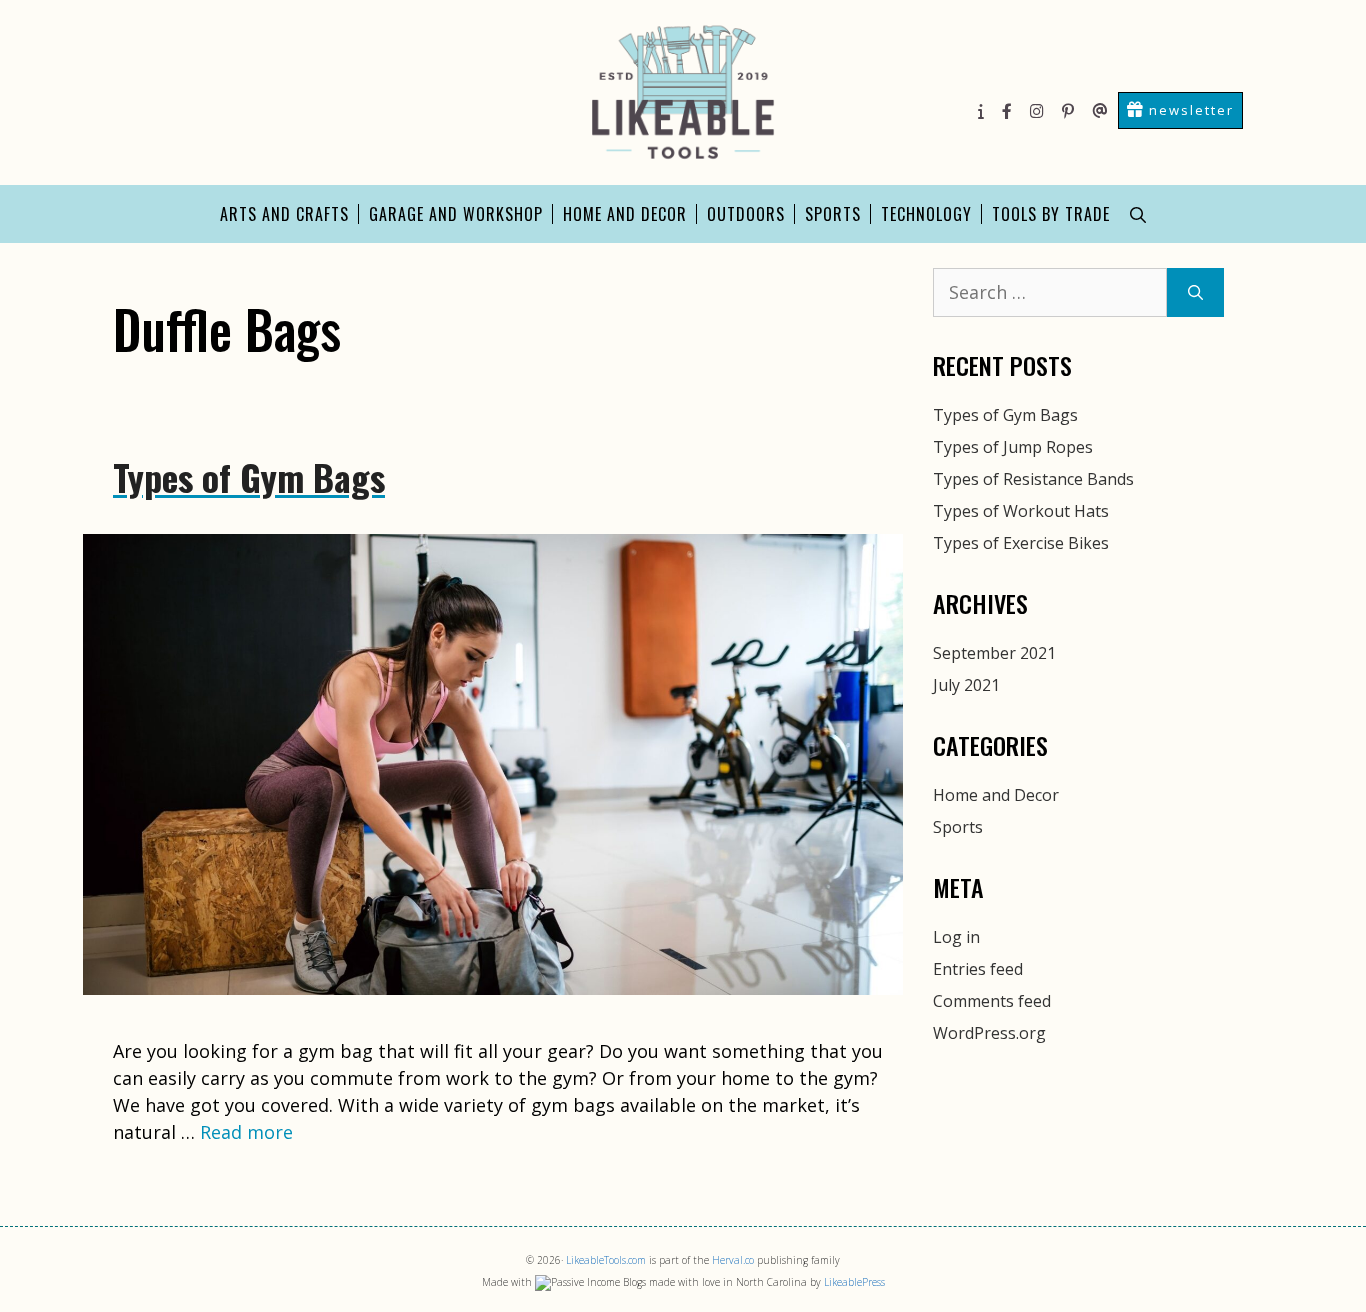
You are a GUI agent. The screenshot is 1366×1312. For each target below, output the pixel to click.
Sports (833, 214)
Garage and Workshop (456, 214)
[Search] (1195, 292)
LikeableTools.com (606, 1260)
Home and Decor (625, 214)
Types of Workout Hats (1021, 511)
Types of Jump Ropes (1013, 447)
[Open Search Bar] (1138, 214)
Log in (956, 937)
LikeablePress (854, 1282)
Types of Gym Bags (249, 476)
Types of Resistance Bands (1033, 479)
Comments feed (992, 1001)
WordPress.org (989, 1033)
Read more (246, 1132)
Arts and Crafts (284, 214)
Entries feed (978, 969)
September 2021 (994, 653)
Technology (926, 214)
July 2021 (966, 685)
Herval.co (733, 1260)
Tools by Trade (1051, 214)
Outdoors (746, 214)
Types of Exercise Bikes (1021, 543)
